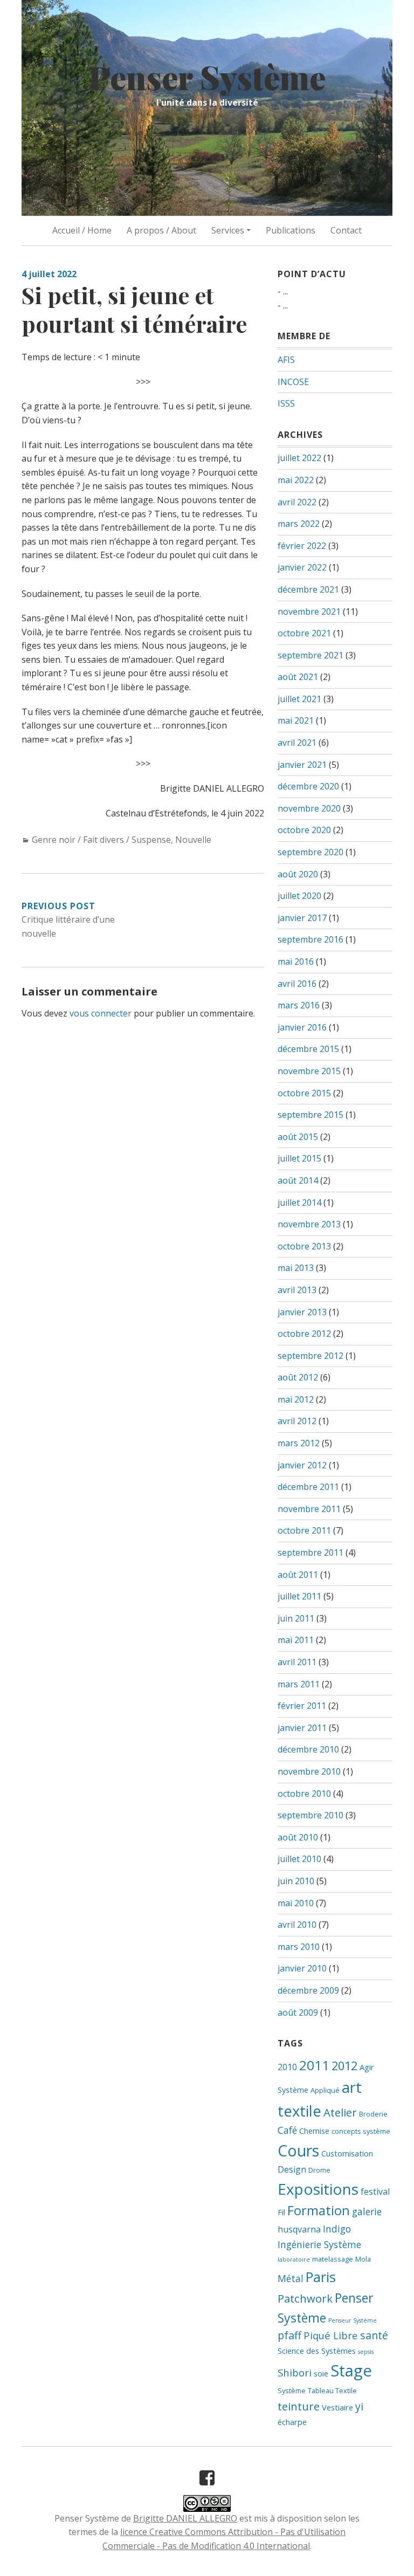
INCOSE (293, 382)
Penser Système (207, 77)
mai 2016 (296, 961)
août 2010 (298, 1837)
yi (359, 2406)
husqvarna (299, 2229)
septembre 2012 (310, 1356)
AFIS (286, 360)
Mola (363, 2259)
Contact (346, 230)
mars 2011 (299, 1684)
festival (375, 2192)
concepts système (361, 2131)
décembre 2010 (308, 1749)
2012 (344, 2066)
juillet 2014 (299, 1203)
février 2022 (302, 546)
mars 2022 (299, 524)
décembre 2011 (308, 1487)
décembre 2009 (308, 1990)
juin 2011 (296, 1618)
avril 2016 (297, 984)
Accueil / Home (82, 230)
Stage (351, 2371)
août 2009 (298, 2012)
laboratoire (294, 2259)
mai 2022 (296, 480)
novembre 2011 (309, 1509)
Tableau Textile (332, 2390)
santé (374, 2335)
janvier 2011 (302, 1728)
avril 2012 (297, 1421)
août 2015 (298, 1137)
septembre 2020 (310, 852)
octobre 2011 (304, 1530)
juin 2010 (296, 1881)
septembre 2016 (310, 939)
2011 (314, 2065)
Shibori (295, 2372)
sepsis (366, 2352)
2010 (287, 2067)
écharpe (292, 2422)
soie (321, 2373)
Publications (291, 230)
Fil (281, 2212)
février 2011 (302, 1706)
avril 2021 (297, 743)
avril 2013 (297, 1290)
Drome (319, 2170)
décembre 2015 (308, 1049)
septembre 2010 (310, 1815)
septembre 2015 (310, 1115)
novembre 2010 (309, 1771)
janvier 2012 (302, 1465)
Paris (321, 2277)
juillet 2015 (299, 1158)
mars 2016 (299, 1005)
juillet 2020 (299, 896)
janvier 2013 (302, 1312)
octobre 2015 (304, 1093)
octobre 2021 (304, 633)
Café (287, 2130)
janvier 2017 (302, 918)
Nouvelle (193, 840)
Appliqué (325, 2090)
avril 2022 (297, 502)
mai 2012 (296, 1399)
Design (292, 2169)
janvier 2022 (302, 567)
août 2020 (298, 874)
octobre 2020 (304, 830)
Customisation (347, 2153)
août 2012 (298, 1377)
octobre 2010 (304, 1794)
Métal (291, 2278)
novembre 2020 (309, 808)
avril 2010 (297, 1925)
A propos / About (161, 230)
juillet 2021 (299, 699)
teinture (299, 2406)
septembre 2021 (310, 655)
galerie (367, 2211)
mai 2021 (296, 720)
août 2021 (298, 677)
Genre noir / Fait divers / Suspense (101, 840)
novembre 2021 (309, 612)
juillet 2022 (299, 458)
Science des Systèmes (317, 2351)
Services (228, 230)
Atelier (340, 2112)
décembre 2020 (308, 786)
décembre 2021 (308, 589)
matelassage (333, 2259)
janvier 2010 (302, 1968)
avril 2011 (297, 1662)
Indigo (337, 2229)
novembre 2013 (309, 1224)
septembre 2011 (310, 1553)
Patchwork (305, 2298)
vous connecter (101, 1013)
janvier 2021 (302, 765)
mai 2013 (296, 1268)
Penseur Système (353, 2320)
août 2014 (298, 1180)
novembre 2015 (309, 1071)
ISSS (286, 403)
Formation (319, 2210)
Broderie (373, 2114)
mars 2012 (299, 1443)
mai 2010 (296, 1903)
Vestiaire (337, 2407)
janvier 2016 (302, 1027)
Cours (298, 2150)
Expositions (318, 2189)
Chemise (314, 2131)
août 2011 (298, 1575)
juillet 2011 (299, 1596)
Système (292, 2390)
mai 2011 (296, 1640)
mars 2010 (299, 1947)
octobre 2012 (304, 1334)
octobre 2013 (304, 1246)
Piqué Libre (331, 2335)
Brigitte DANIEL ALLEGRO (185, 2518)
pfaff (289, 2335)
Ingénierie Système (319, 2244)
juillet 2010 (299, 1859)
